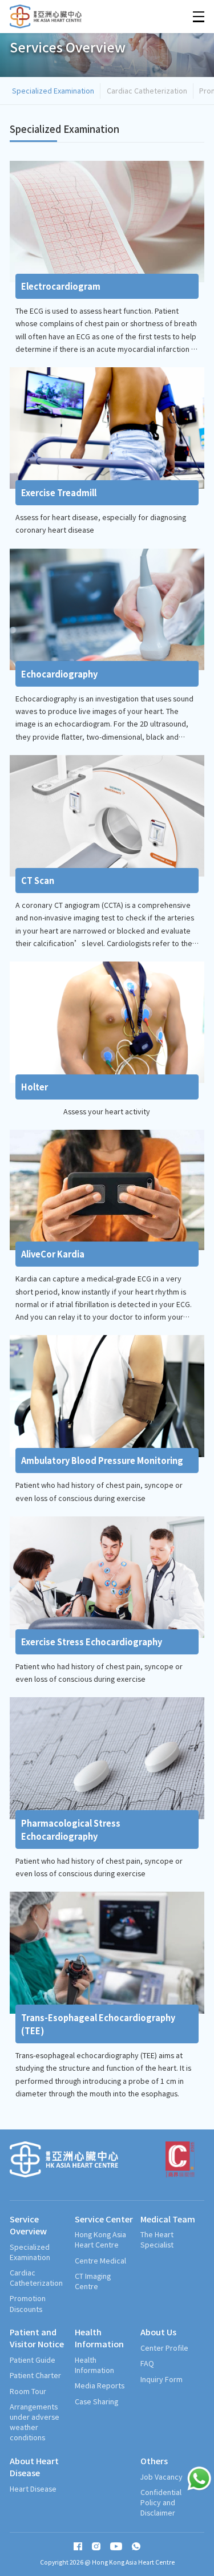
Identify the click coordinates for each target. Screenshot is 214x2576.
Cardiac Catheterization (147, 90)
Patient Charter (35, 2375)
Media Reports (100, 2386)
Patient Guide (33, 2360)
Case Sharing (96, 2401)
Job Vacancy (161, 2477)
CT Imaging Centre (93, 2281)
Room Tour (28, 2391)
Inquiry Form (161, 2379)
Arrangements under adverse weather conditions (35, 2422)
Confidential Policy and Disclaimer (161, 2502)
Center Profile (164, 2348)
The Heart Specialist (157, 2240)
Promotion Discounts (28, 2303)
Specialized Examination (53, 90)
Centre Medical (100, 2261)
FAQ (147, 2363)
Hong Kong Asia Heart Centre (100, 2240)
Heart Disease (33, 2489)
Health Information (94, 2365)
